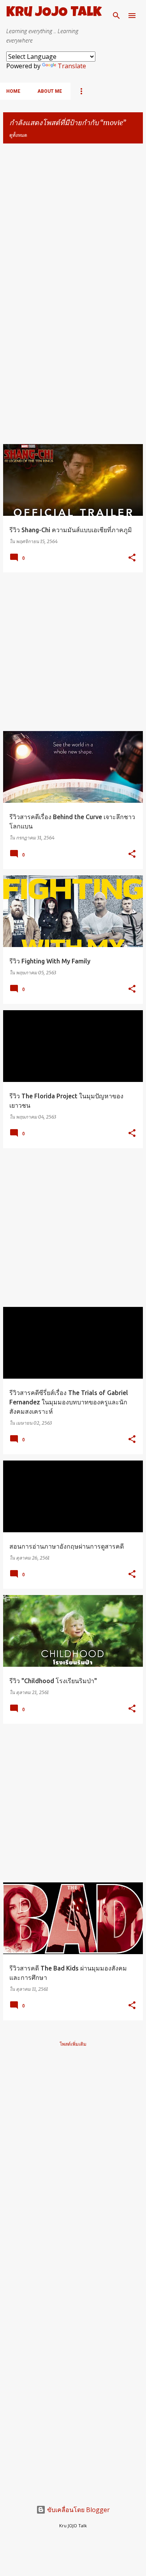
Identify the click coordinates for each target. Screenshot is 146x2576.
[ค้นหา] (116, 16)
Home (13, 91)
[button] (132, 558)
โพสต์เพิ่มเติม (73, 2044)
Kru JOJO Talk (54, 13)
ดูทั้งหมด (18, 135)
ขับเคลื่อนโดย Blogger (78, 2510)
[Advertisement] (73, 223)
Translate (72, 66)
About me (50, 91)
